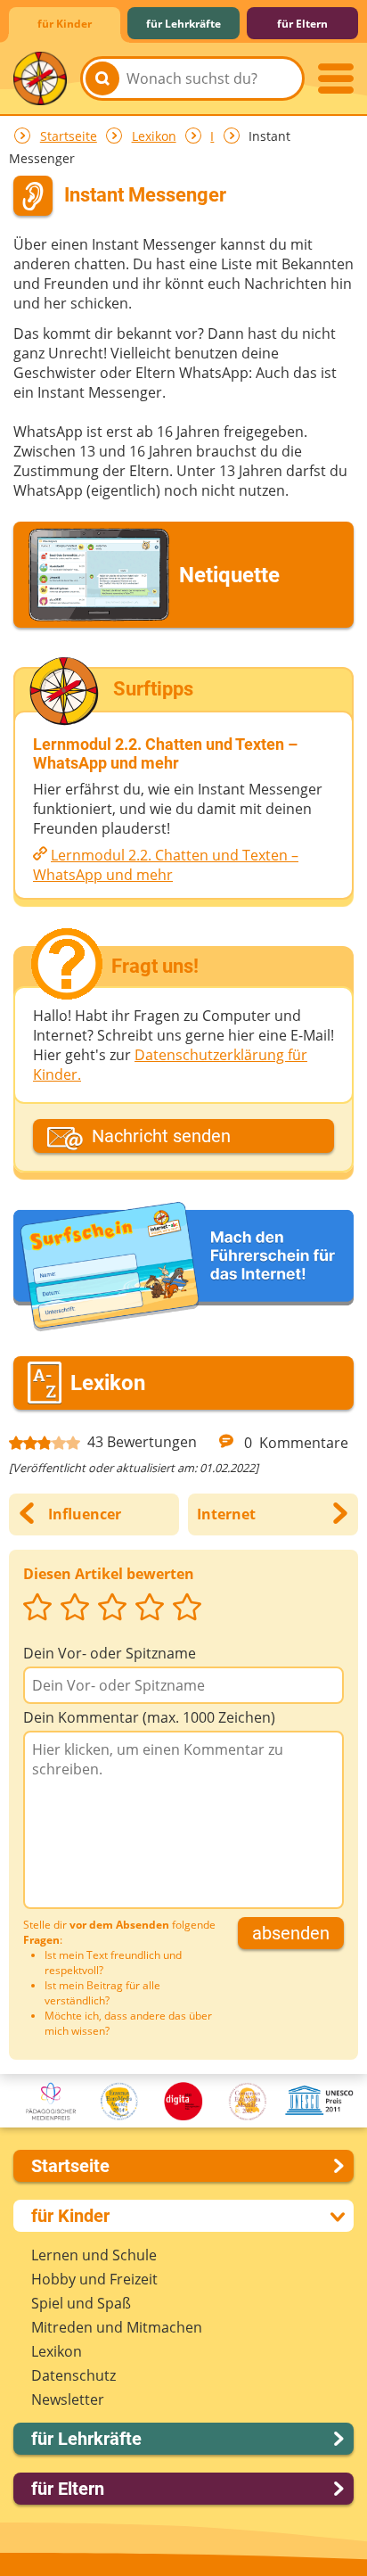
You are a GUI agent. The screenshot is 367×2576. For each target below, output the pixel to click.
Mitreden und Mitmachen (117, 2327)
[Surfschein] (183, 1268)
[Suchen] (102, 78)
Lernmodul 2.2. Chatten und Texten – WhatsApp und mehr (166, 865)
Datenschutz (73, 2375)
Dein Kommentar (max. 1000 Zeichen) (149, 1717)
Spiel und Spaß (81, 2303)
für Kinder (65, 24)
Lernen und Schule (94, 2255)
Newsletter (68, 2399)
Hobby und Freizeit (94, 2279)
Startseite (69, 136)
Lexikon (154, 136)
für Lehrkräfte (183, 24)
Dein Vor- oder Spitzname (110, 1653)
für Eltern (302, 24)
